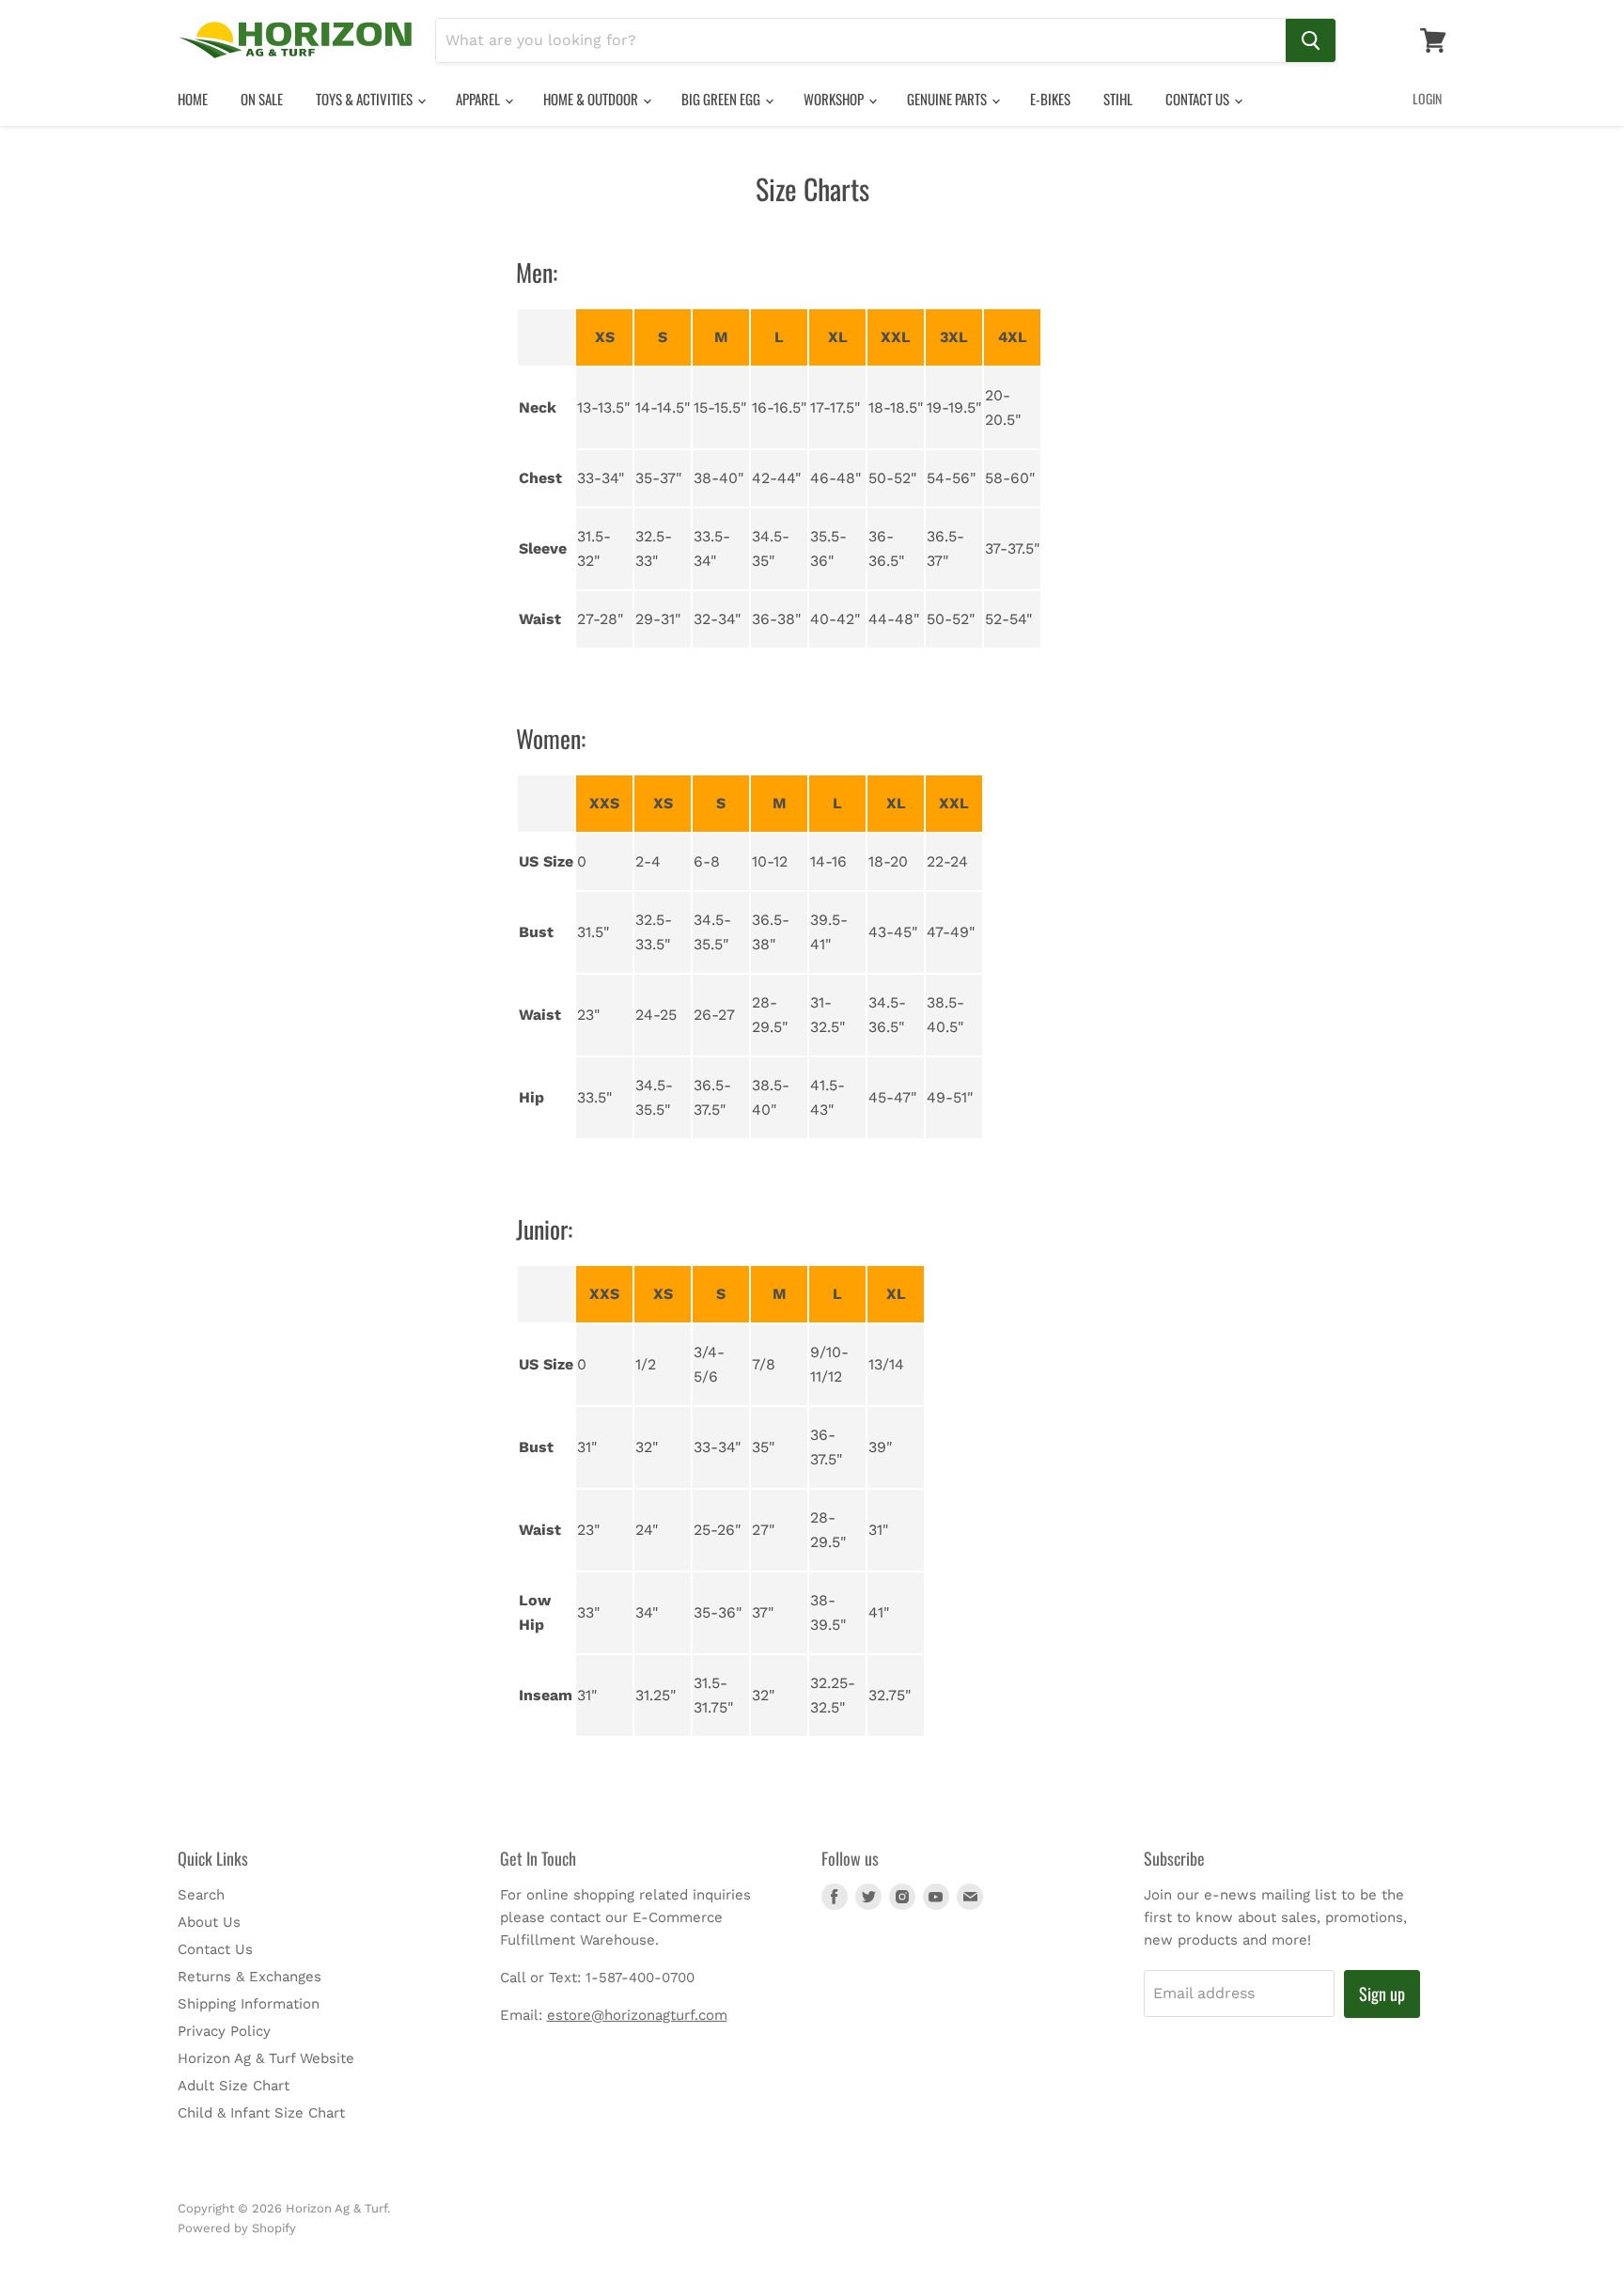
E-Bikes (1050, 99)
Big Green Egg (722, 99)
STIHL (1118, 99)
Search (201, 1895)
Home (193, 99)
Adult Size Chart (234, 2086)
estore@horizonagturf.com (637, 2015)
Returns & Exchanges (250, 1977)
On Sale (262, 99)
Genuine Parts (948, 99)
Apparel (479, 99)
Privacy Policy (224, 2031)
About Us (209, 1922)
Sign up (1382, 1994)
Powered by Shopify (237, 2228)
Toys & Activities (366, 99)
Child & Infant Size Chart (261, 2113)
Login (1427, 98)
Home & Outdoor (592, 99)
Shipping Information (249, 2004)
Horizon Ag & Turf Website (266, 2058)
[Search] (1311, 40)
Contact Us (1199, 99)
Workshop (835, 99)
